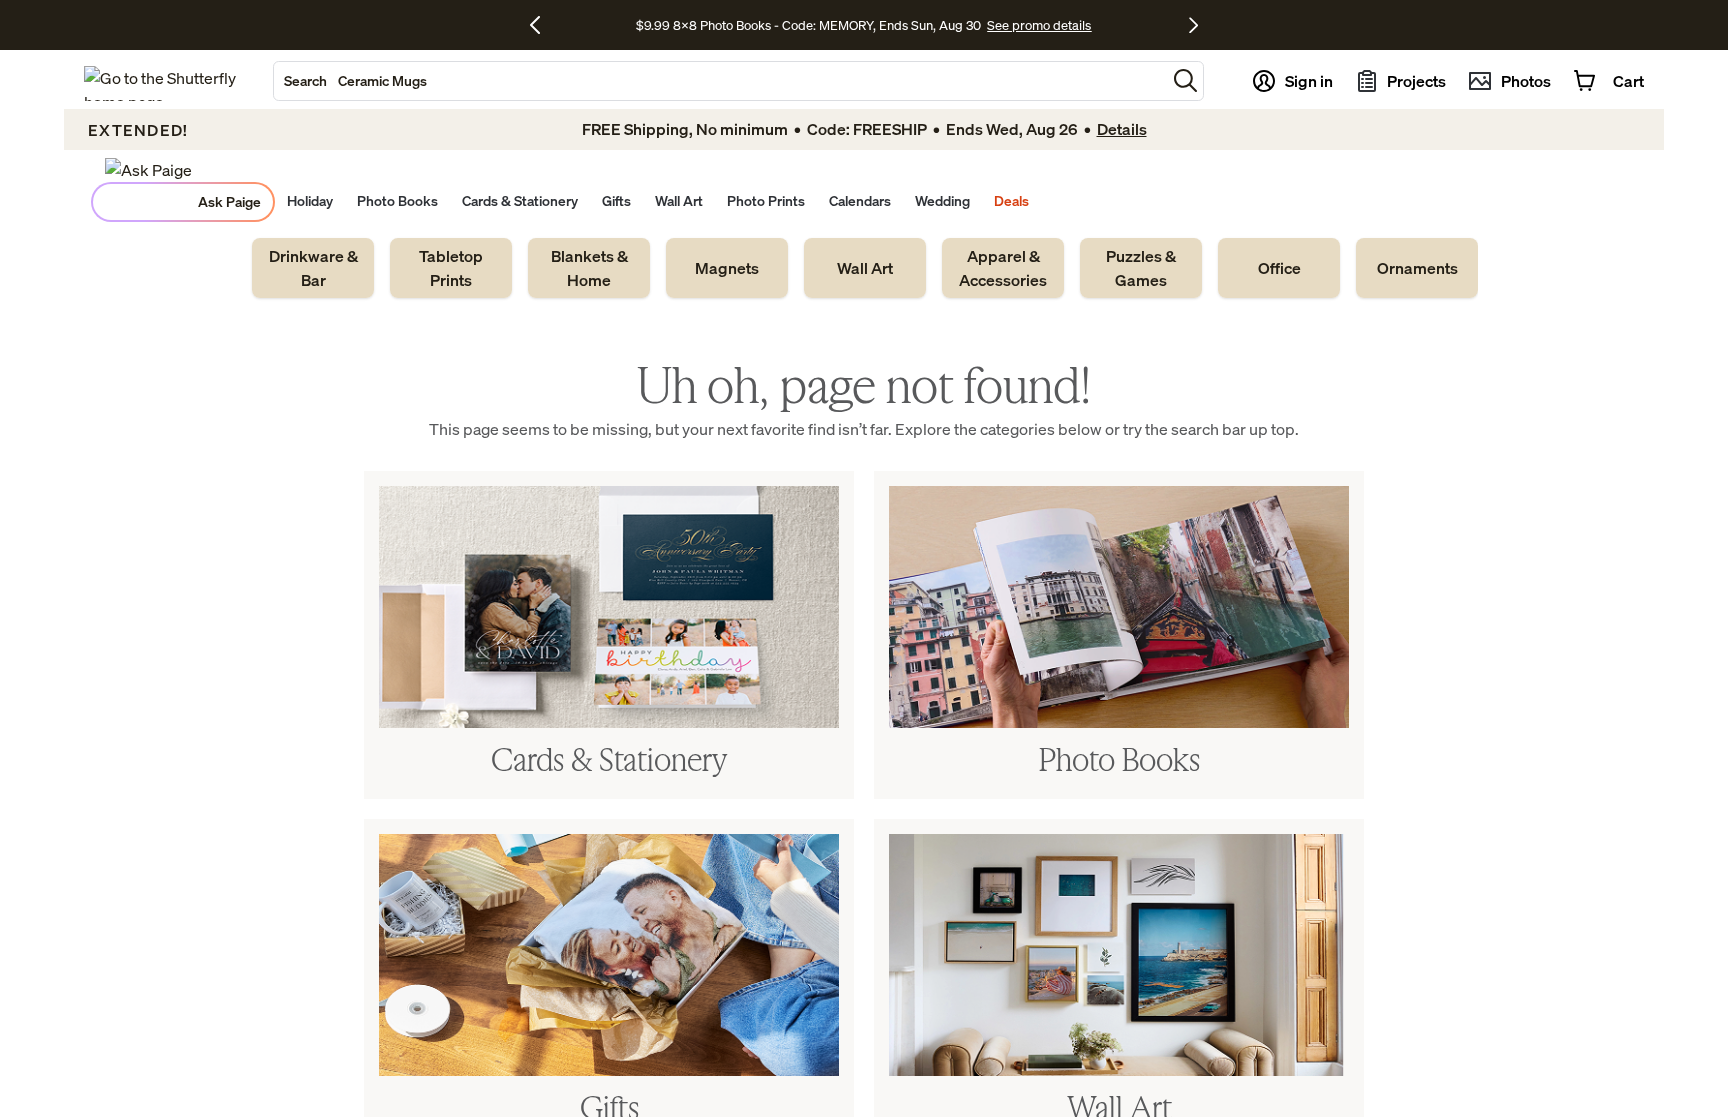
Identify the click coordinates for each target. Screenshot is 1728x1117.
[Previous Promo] (542, 25)
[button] (1185, 80)
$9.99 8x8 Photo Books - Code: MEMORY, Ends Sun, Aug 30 (808, 25)
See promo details (1039, 25)
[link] (313, 268)
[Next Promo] (1193, 25)
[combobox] (720, 81)
